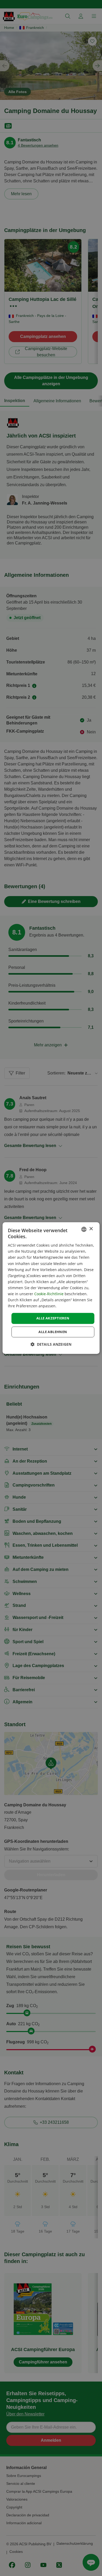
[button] (51, 1344)
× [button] (91, 1229)
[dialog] (51, 1288)
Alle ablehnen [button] (53, 1332)
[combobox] (84, 1229)
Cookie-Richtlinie (49, 1294)
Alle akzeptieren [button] (53, 1318)
